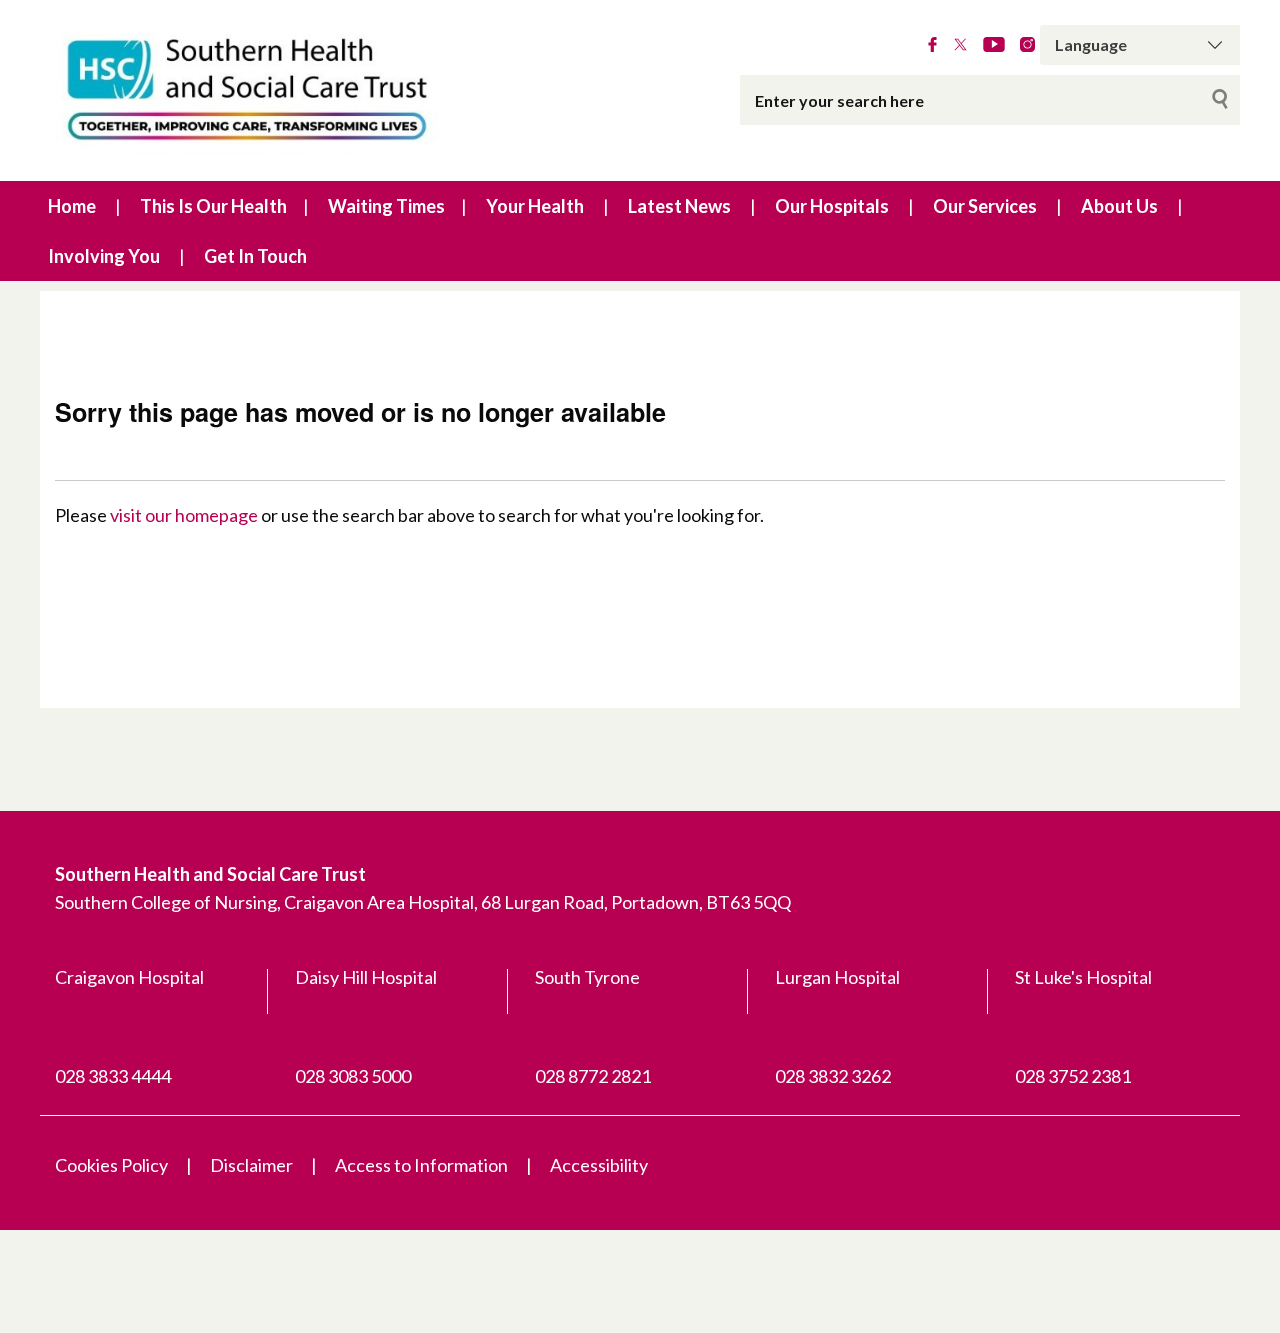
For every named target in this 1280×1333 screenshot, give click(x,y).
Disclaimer (251, 1165)
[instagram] (1027, 45)
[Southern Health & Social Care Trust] (290, 90)
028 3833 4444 (113, 1076)
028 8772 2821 (593, 1076)
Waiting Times (386, 206)
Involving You (104, 256)
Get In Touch (255, 256)
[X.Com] (960, 45)
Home (72, 206)
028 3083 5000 (353, 1076)
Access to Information (421, 1165)
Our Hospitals (832, 206)
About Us (1119, 206)
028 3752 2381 (1073, 1076)
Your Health (535, 206)
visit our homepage (184, 515)
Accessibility (599, 1165)
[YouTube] (994, 45)
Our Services (985, 206)
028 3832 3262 (833, 1076)
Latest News (679, 206)
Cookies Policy (111, 1165)
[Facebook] (932, 45)
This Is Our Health (213, 206)
